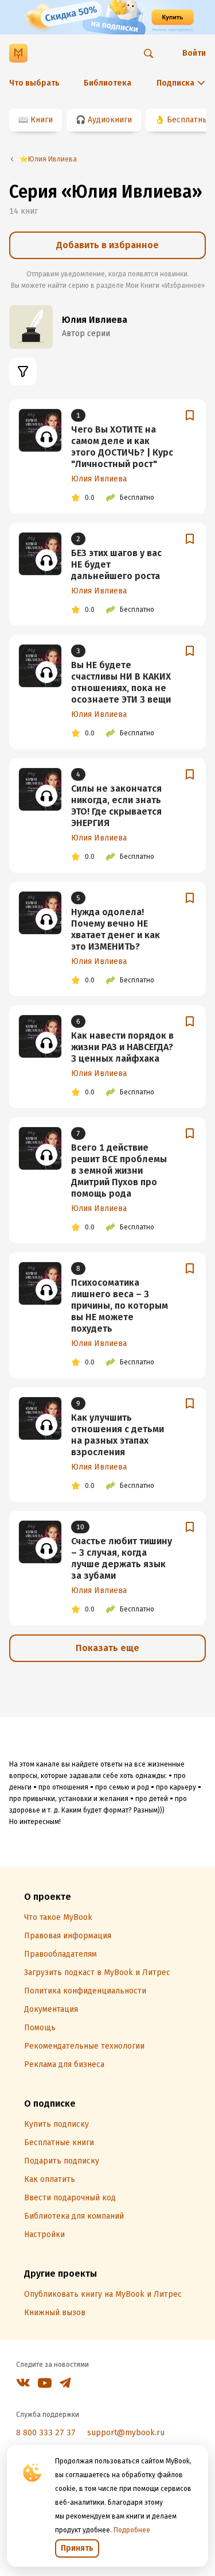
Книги (42, 120)
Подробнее (132, 2530)
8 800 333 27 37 (46, 2433)
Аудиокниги (110, 120)
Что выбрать (34, 83)
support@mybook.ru (126, 2433)
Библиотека (107, 83)
